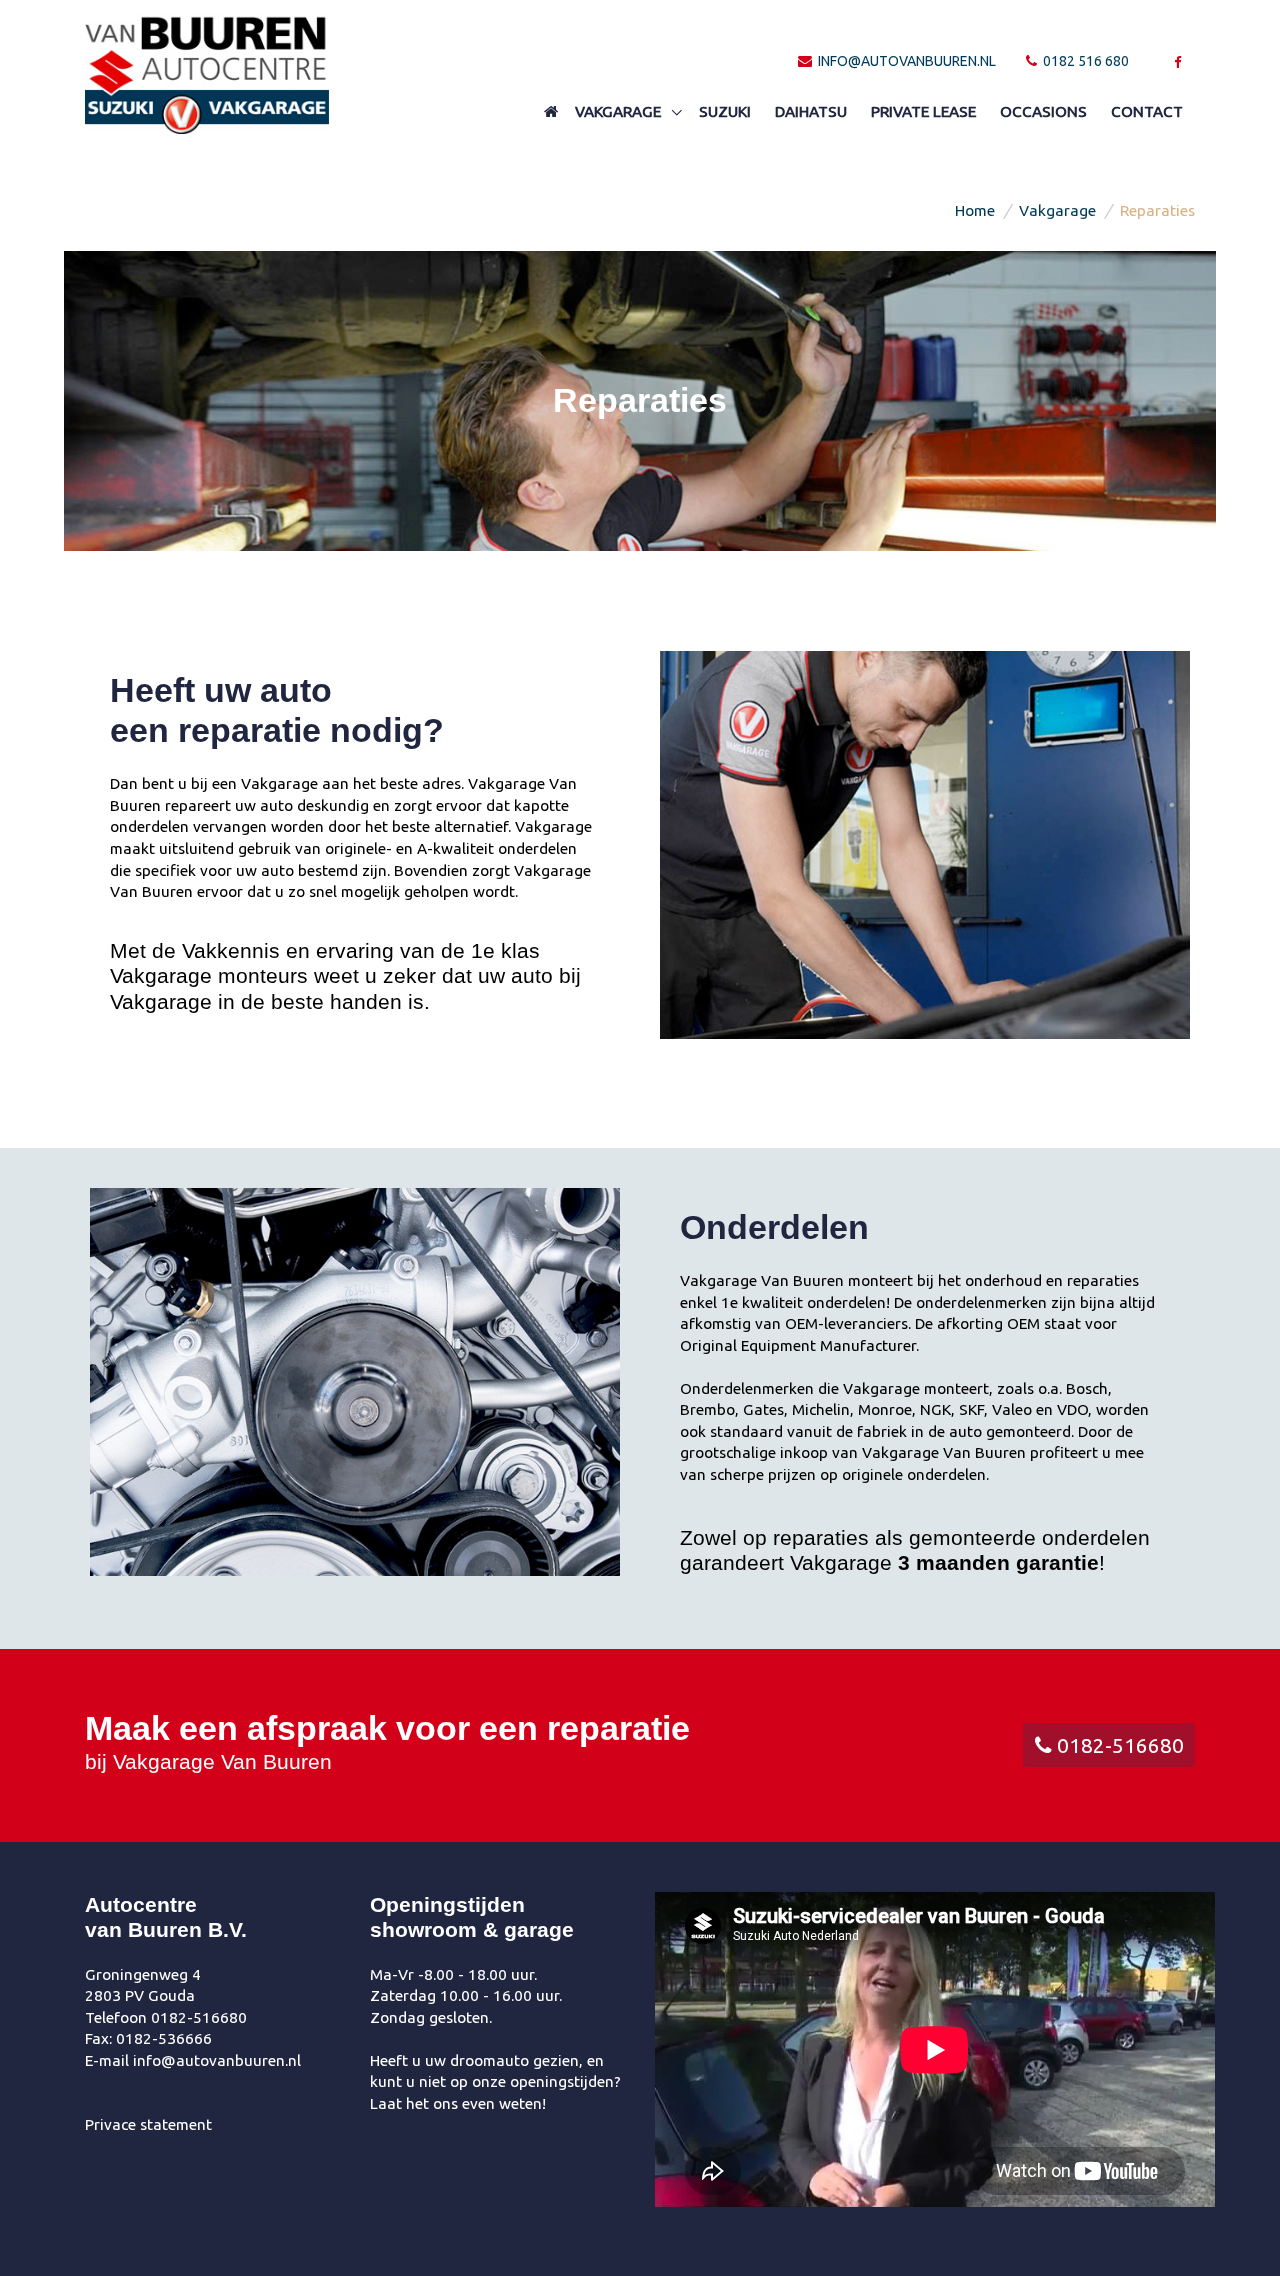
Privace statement (148, 2124)
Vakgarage (620, 111)
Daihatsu (811, 111)
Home (975, 210)
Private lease (923, 111)
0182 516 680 (1084, 61)
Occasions (1043, 111)
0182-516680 (1118, 1745)
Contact (1147, 111)
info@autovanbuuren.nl (905, 61)
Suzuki (725, 111)
